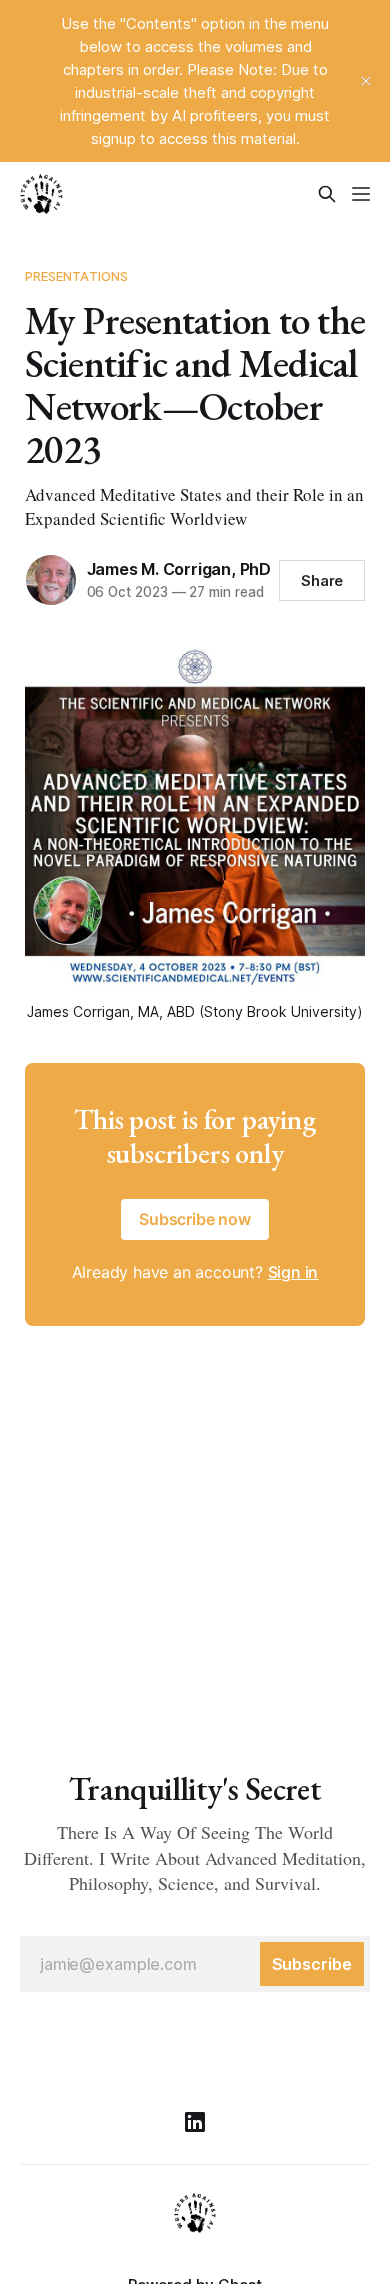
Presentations (77, 276)
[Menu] (361, 194)
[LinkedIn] (195, 2122)
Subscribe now (195, 1219)
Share (322, 580)
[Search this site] (327, 194)
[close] (366, 81)
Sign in (293, 1272)
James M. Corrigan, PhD (179, 569)
